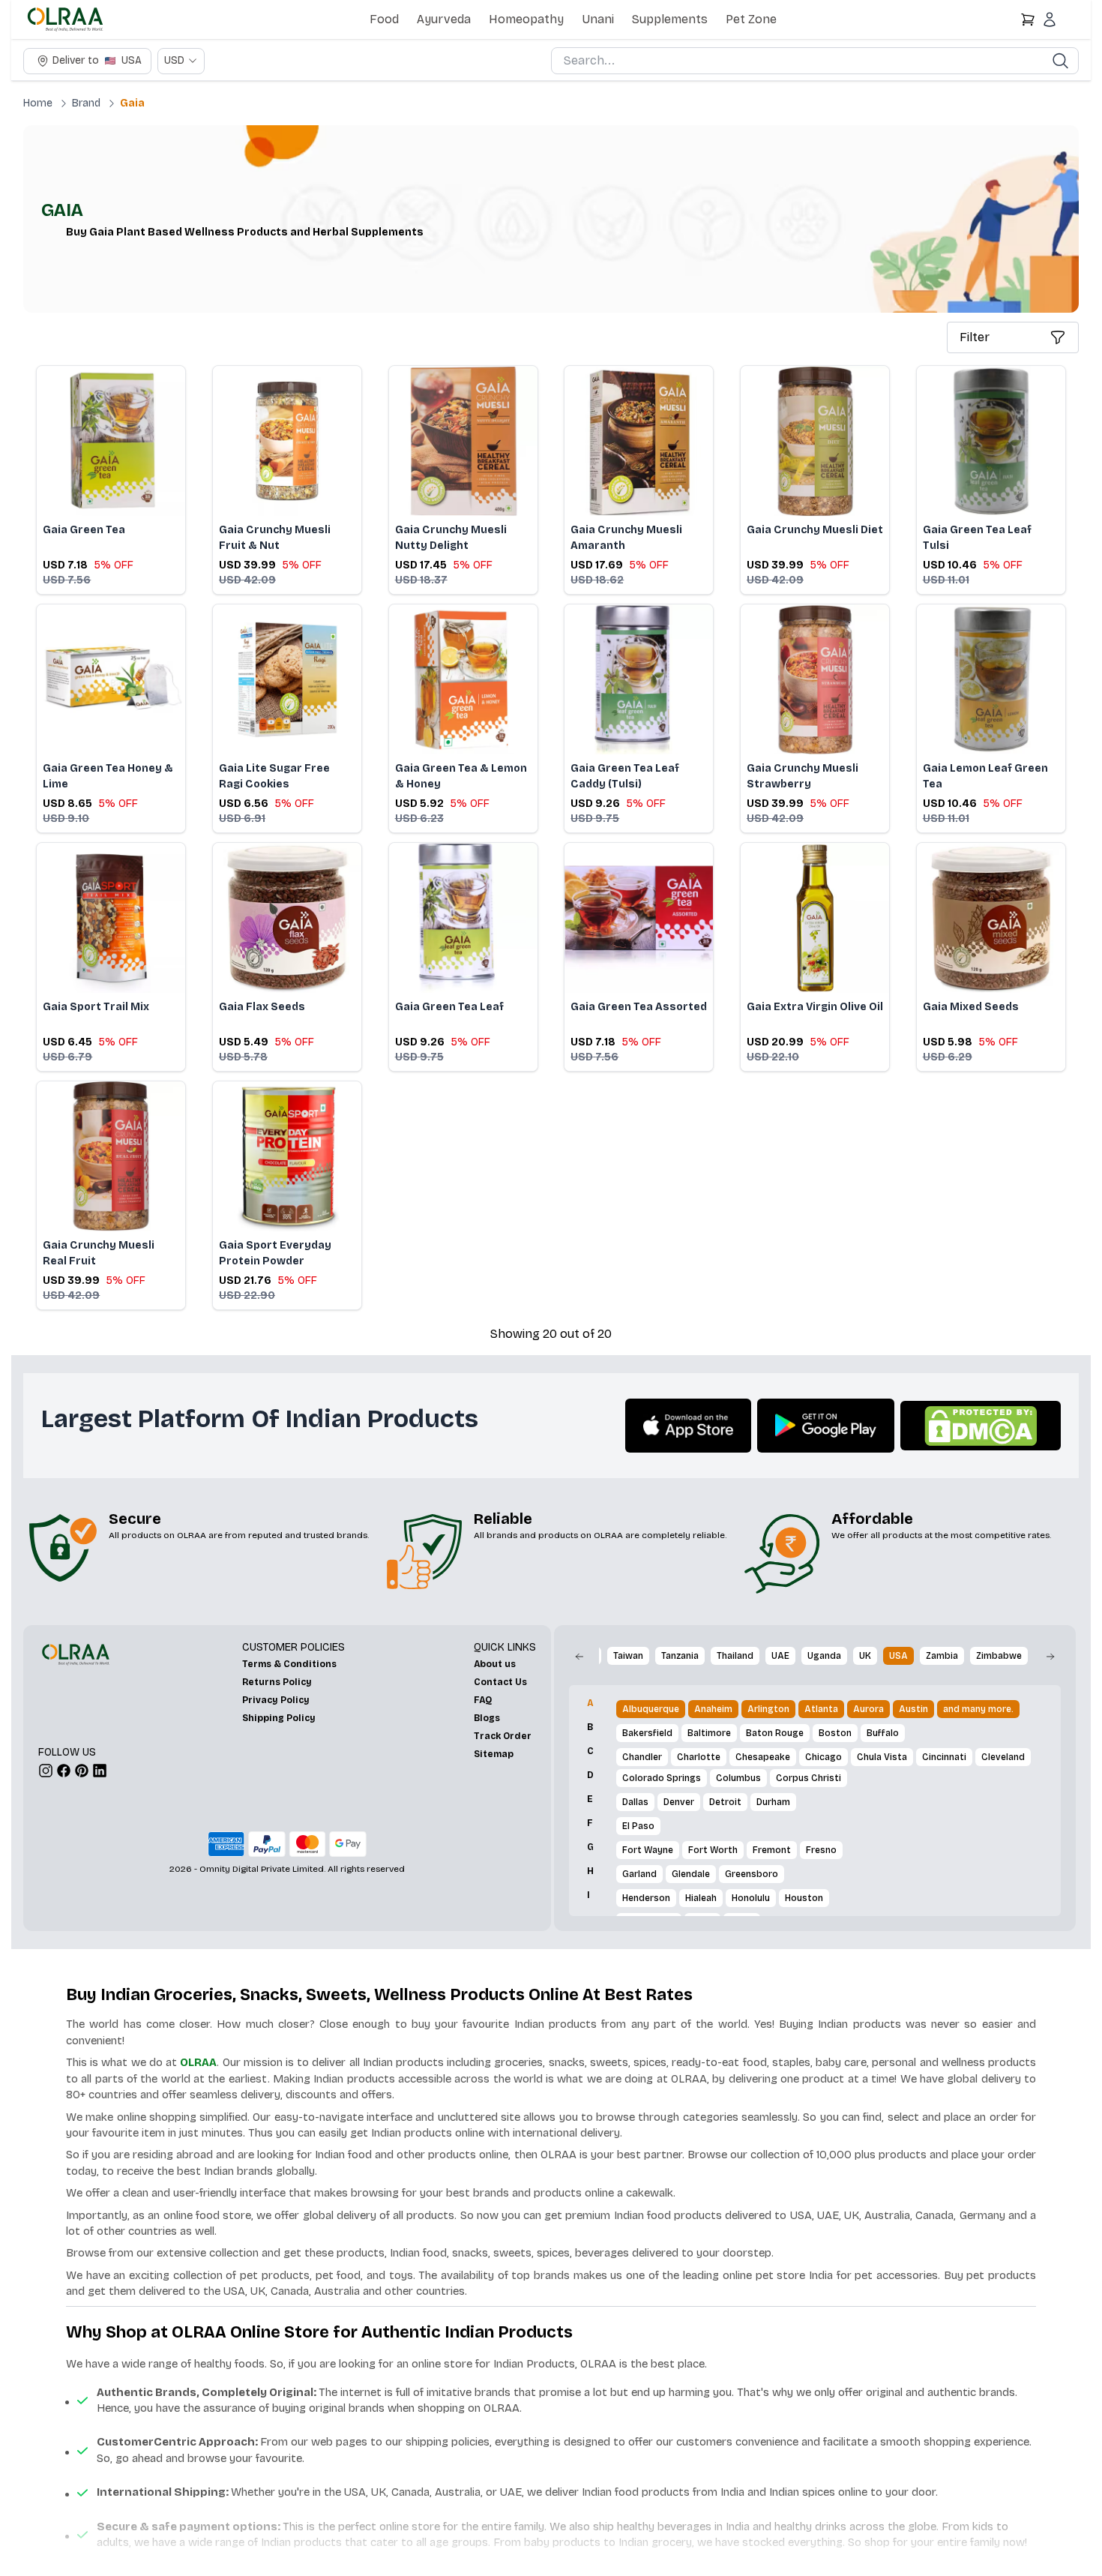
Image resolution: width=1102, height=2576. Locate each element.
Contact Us (500, 1682)
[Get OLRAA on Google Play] (826, 1426)
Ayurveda (444, 19)
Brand (86, 103)
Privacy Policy (276, 1700)
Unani (598, 19)
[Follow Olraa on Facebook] (64, 1771)
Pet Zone (751, 19)
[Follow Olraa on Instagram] (46, 1771)
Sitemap (494, 1754)
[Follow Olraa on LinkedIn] (100, 1771)
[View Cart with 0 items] (1028, 19)
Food (384, 19)
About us (495, 1664)
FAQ (483, 1700)
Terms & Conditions (289, 1664)
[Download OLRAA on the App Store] (688, 1426)
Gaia (132, 103)
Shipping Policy (279, 1718)
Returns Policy (277, 1682)
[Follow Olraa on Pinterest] (82, 1771)
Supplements (670, 19)
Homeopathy (526, 19)
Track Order (503, 1736)
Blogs (487, 1718)
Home (38, 103)
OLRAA (198, 2062)
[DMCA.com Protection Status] (981, 1426)
